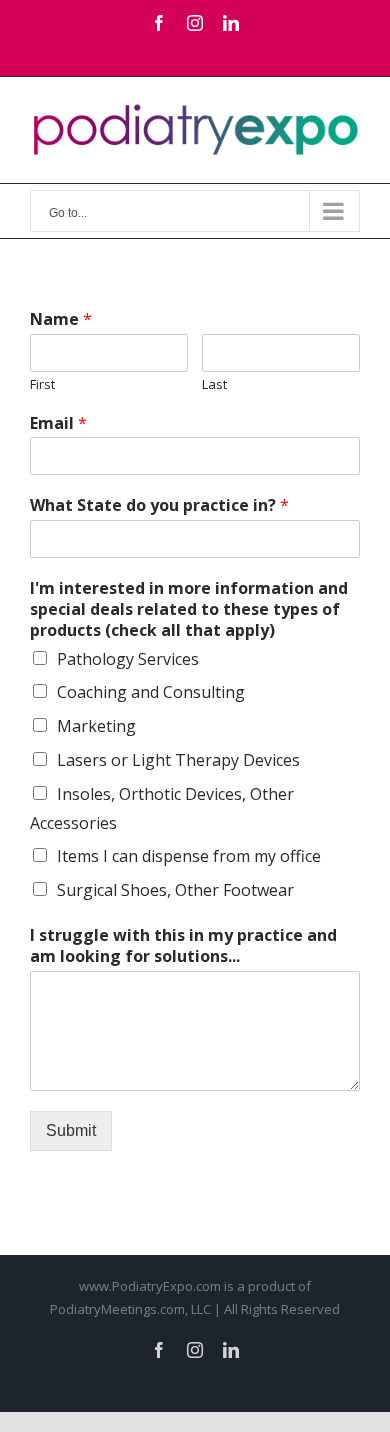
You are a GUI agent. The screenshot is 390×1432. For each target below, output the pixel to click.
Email (58, 423)
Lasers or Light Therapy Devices (178, 760)
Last (214, 384)
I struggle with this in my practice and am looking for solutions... (183, 946)
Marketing (96, 726)
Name (61, 319)
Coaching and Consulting (151, 692)
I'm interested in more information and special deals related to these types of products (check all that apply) (189, 609)
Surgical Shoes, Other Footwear (175, 890)
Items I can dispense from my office (189, 856)
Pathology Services (128, 659)
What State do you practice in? (159, 505)
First (42, 384)
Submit (71, 1130)
